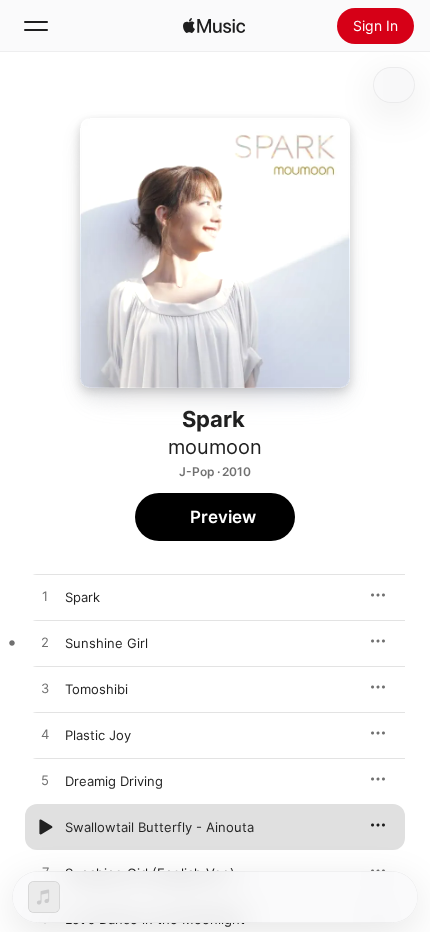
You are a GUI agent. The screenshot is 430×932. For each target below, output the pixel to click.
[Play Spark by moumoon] (45, 597)
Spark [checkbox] (82, 597)
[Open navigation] (36, 26)
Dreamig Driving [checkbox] (114, 781)
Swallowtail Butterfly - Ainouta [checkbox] (159, 827)
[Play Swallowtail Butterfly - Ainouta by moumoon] (45, 827)
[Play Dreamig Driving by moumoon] (45, 781)
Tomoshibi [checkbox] (96, 689)
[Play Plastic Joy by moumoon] (45, 735)
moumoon (215, 447)
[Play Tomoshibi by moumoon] (45, 689)
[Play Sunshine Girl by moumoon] (45, 643)
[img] (214, 26)
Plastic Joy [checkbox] (98, 735)
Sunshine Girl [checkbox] (106, 643)
